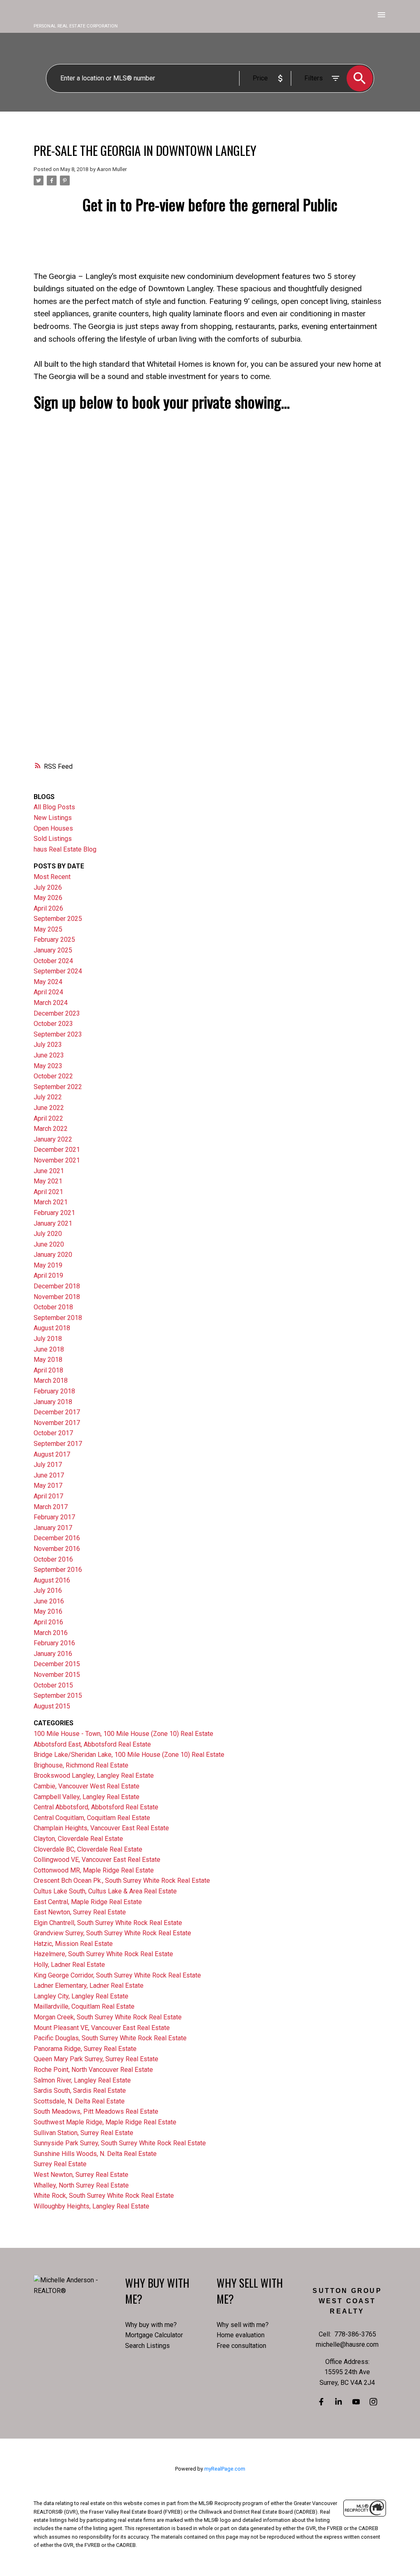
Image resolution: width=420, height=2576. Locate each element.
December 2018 (57, 1286)
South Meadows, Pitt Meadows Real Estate (96, 2111)
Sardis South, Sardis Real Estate (80, 2091)
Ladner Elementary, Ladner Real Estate (89, 1986)
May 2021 (48, 1181)
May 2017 (48, 1486)
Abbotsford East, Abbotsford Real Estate (92, 1744)
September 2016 (58, 1570)
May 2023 (48, 1066)
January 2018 (53, 1402)
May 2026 (48, 898)
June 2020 (49, 1244)
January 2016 (53, 1654)
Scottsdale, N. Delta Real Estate (79, 2101)
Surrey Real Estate (60, 2164)
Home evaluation (241, 2335)
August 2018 (52, 1328)
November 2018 (57, 1297)
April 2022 (48, 1118)
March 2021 (51, 1202)
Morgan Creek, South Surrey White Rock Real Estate (108, 2017)
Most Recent (52, 877)
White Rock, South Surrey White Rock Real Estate (104, 2196)
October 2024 (53, 961)
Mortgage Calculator (154, 2335)
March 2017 (51, 1507)
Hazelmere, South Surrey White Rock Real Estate (103, 1954)
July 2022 (48, 1097)
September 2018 (58, 1318)
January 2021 (53, 1223)
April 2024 (48, 992)
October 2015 (53, 1685)
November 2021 (57, 1160)
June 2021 (49, 1171)
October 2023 (53, 1024)
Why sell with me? (243, 2325)
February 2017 (54, 1517)
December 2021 (57, 1150)
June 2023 (49, 1055)
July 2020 (48, 1234)
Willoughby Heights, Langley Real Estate (91, 2206)
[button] (321, 2402)
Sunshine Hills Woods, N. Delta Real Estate (95, 2154)
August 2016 (52, 1580)
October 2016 (53, 1559)
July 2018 (48, 1339)
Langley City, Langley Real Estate (81, 1996)
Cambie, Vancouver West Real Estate (87, 1786)
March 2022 (51, 1129)
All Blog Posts (54, 807)
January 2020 (53, 1255)
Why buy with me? (151, 2325)
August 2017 (52, 1454)
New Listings (53, 818)
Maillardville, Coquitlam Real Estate (84, 2006)
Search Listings (147, 2346)
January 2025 (53, 950)
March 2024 (51, 1003)
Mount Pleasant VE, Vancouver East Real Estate (102, 2028)
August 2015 (52, 1706)
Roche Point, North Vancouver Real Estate (93, 2070)
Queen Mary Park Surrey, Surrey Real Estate (96, 2059)
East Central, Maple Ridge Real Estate (88, 1902)
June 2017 (49, 1475)
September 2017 (58, 1444)
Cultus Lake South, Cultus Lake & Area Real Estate (105, 1891)
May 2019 (48, 1265)
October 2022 (53, 1076)
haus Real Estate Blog (65, 849)
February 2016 (54, 1643)
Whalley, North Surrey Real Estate (81, 2185)
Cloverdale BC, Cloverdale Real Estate (88, 1849)
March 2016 (51, 1633)
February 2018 (54, 1391)
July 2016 (48, 1591)
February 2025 (54, 940)
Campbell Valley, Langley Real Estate (87, 1797)
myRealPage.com (225, 2469)
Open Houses (53, 828)
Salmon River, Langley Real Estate (82, 2080)
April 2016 (48, 1622)
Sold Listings (53, 839)
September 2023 (58, 1034)
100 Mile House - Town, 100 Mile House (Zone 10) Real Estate (123, 1734)
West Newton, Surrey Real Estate (81, 2175)
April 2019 (48, 1275)
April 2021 (48, 1192)
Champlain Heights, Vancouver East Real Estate (101, 1828)
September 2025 (58, 919)
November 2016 (57, 1549)
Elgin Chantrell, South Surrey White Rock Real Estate (108, 1923)
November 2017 (57, 1423)
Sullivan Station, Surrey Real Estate (83, 2133)
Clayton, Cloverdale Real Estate (78, 1839)
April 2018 (48, 1370)
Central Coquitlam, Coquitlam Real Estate (92, 1818)
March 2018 (51, 1380)
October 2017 (53, 1433)
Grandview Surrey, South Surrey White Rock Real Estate (112, 1933)
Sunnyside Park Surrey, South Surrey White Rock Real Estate (120, 2143)
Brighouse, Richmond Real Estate (81, 1765)
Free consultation (241, 2346)
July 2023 (48, 1045)
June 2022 (49, 1108)
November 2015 (57, 1675)
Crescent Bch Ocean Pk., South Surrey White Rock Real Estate (122, 1881)
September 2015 (58, 1696)
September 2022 (58, 1087)
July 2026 (48, 887)
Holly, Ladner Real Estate (69, 1965)
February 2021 (54, 1213)
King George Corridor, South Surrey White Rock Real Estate (117, 1975)
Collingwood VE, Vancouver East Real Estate (97, 1860)
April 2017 (48, 1496)
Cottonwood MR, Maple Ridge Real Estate (94, 1870)
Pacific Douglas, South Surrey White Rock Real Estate (110, 2038)
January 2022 (53, 1139)
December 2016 (57, 1538)
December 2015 (57, 1664)
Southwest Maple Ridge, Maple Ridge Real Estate (105, 2122)
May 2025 (48, 929)
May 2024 (48, 982)
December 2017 (57, 1412)
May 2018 (48, 1360)
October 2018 (53, 1307)
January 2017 (53, 1528)
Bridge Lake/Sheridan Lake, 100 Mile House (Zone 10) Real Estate (129, 1755)
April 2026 (48, 908)
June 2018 (49, 1349)
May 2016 (48, 1611)
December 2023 (57, 1013)
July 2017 (48, 1465)
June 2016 (49, 1601)
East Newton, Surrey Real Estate (80, 1912)
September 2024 (58, 971)
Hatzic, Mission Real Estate (73, 1944)
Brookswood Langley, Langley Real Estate (94, 1776)
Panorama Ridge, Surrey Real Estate (85, 2049)
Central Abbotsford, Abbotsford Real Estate (96, 1807)
